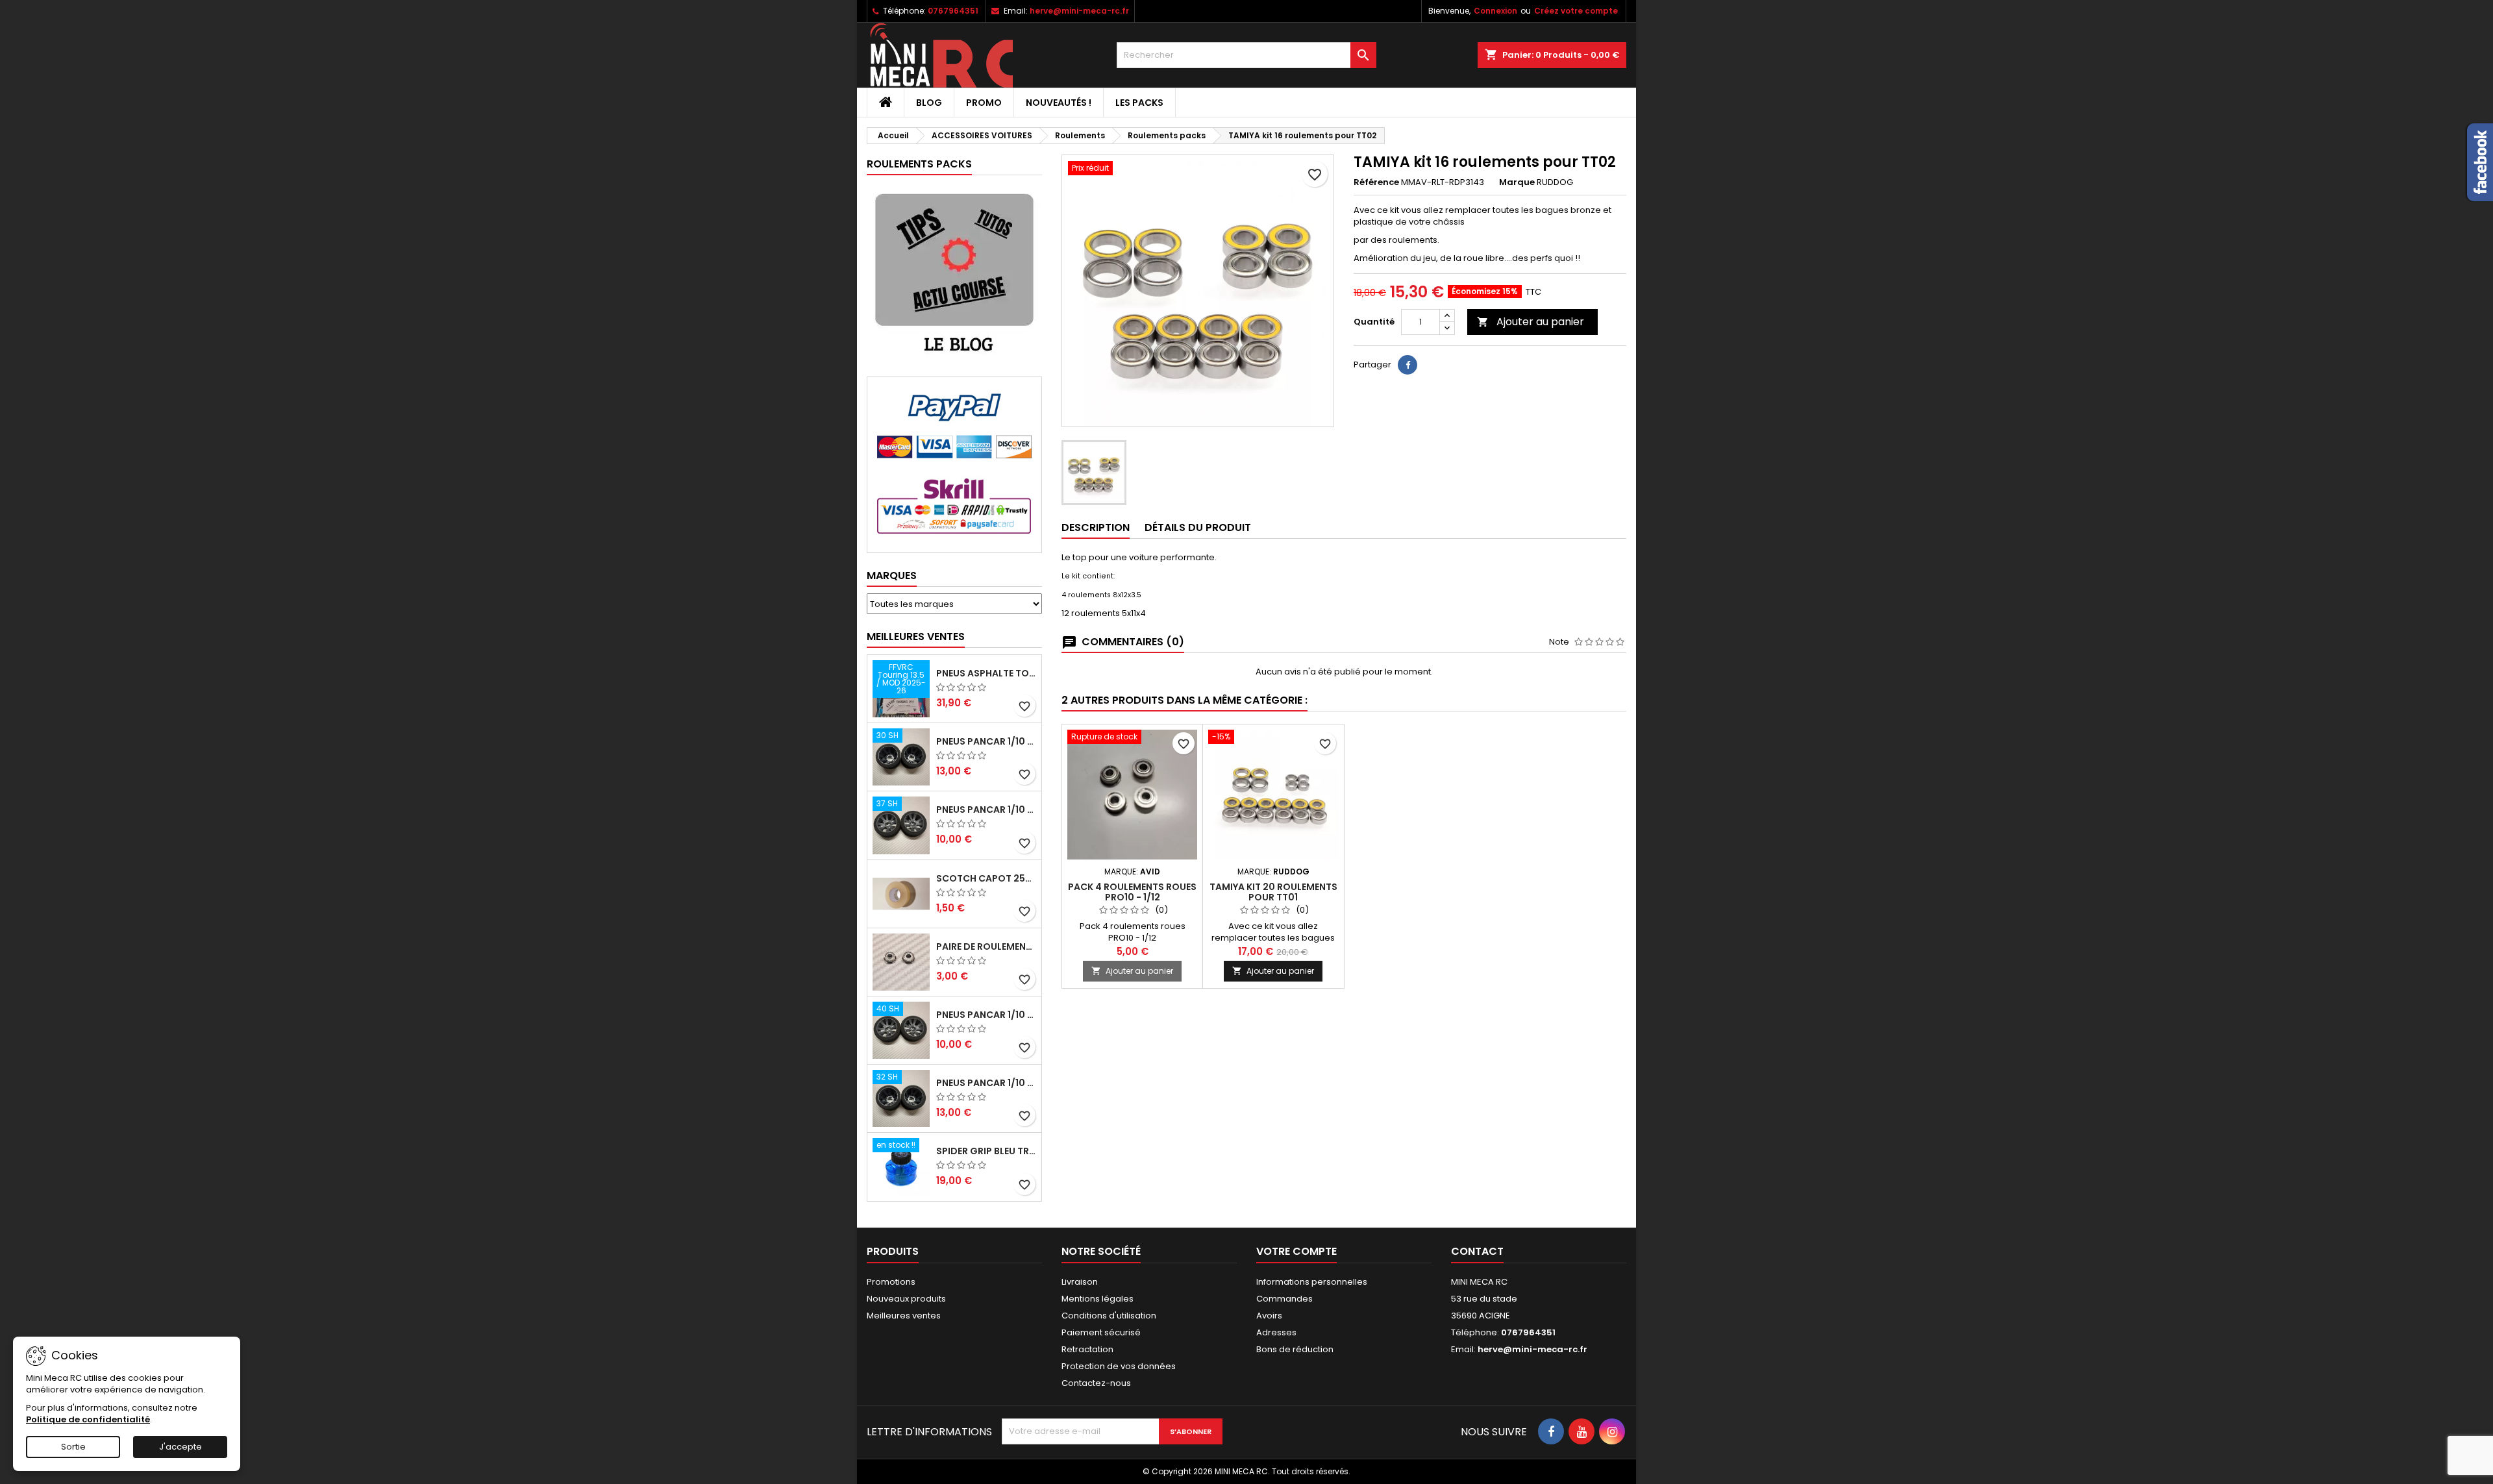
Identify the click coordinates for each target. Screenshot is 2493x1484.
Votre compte (1296, 1251)
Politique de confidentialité (88, 1419)
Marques (892, 575)
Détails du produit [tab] (1198, 527)
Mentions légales (1098, 1299)
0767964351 (953, 11)
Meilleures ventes (904, 1316)
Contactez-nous (1096, 1383)
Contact (1477, 1251)
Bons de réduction (1295, 1349)
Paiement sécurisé (1101, 1332)
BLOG (929, 103)
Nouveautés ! (1059, 103)
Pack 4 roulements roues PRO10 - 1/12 (1132, 892)
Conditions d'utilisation (1109, 1316)
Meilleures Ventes (916, 637)
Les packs (1139, 103)
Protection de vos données (1119, 1366)
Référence (1376, 182)
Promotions (891, 1282)
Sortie (73, 1447)
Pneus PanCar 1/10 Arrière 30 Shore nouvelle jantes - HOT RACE (986, 741)
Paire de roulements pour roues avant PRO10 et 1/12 (986, 946)
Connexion (1495, 11)
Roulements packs (919, 164)
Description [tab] (1096, 527)
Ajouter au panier (1531, 322)
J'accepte (180, 1447)
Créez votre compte (1576, 11)
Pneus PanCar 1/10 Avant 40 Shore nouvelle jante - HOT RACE (986, 1015)
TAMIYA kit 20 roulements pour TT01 (1273, 892)
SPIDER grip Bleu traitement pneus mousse (986, 1151)
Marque (1517, 182)
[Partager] (1408, 365)
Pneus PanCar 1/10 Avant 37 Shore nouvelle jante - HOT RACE (986, 810)
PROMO (984, 103)
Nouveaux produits (906, 1299)
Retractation (1087, 1349)
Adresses (1276, 1332)
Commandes (1284, 1299)
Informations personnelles (1312, 1282)
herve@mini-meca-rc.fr (1079, 11)
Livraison (1080, 1282)
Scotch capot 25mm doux (986, 878)
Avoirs (1269, 1316)
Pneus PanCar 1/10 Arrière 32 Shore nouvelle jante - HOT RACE (986, 1083)
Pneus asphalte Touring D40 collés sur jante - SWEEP (986, 673)
